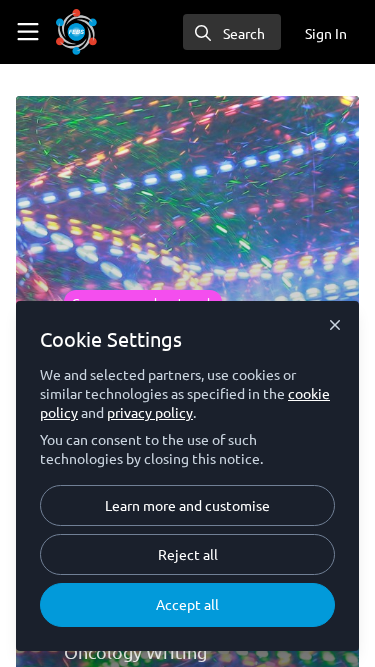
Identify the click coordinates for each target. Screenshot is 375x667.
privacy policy (150, 412)
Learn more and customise (187, 505)
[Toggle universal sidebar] (28, 32)
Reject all (188, 554)
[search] (232, 32)
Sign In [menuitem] (326, 33)
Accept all (187, 604)
